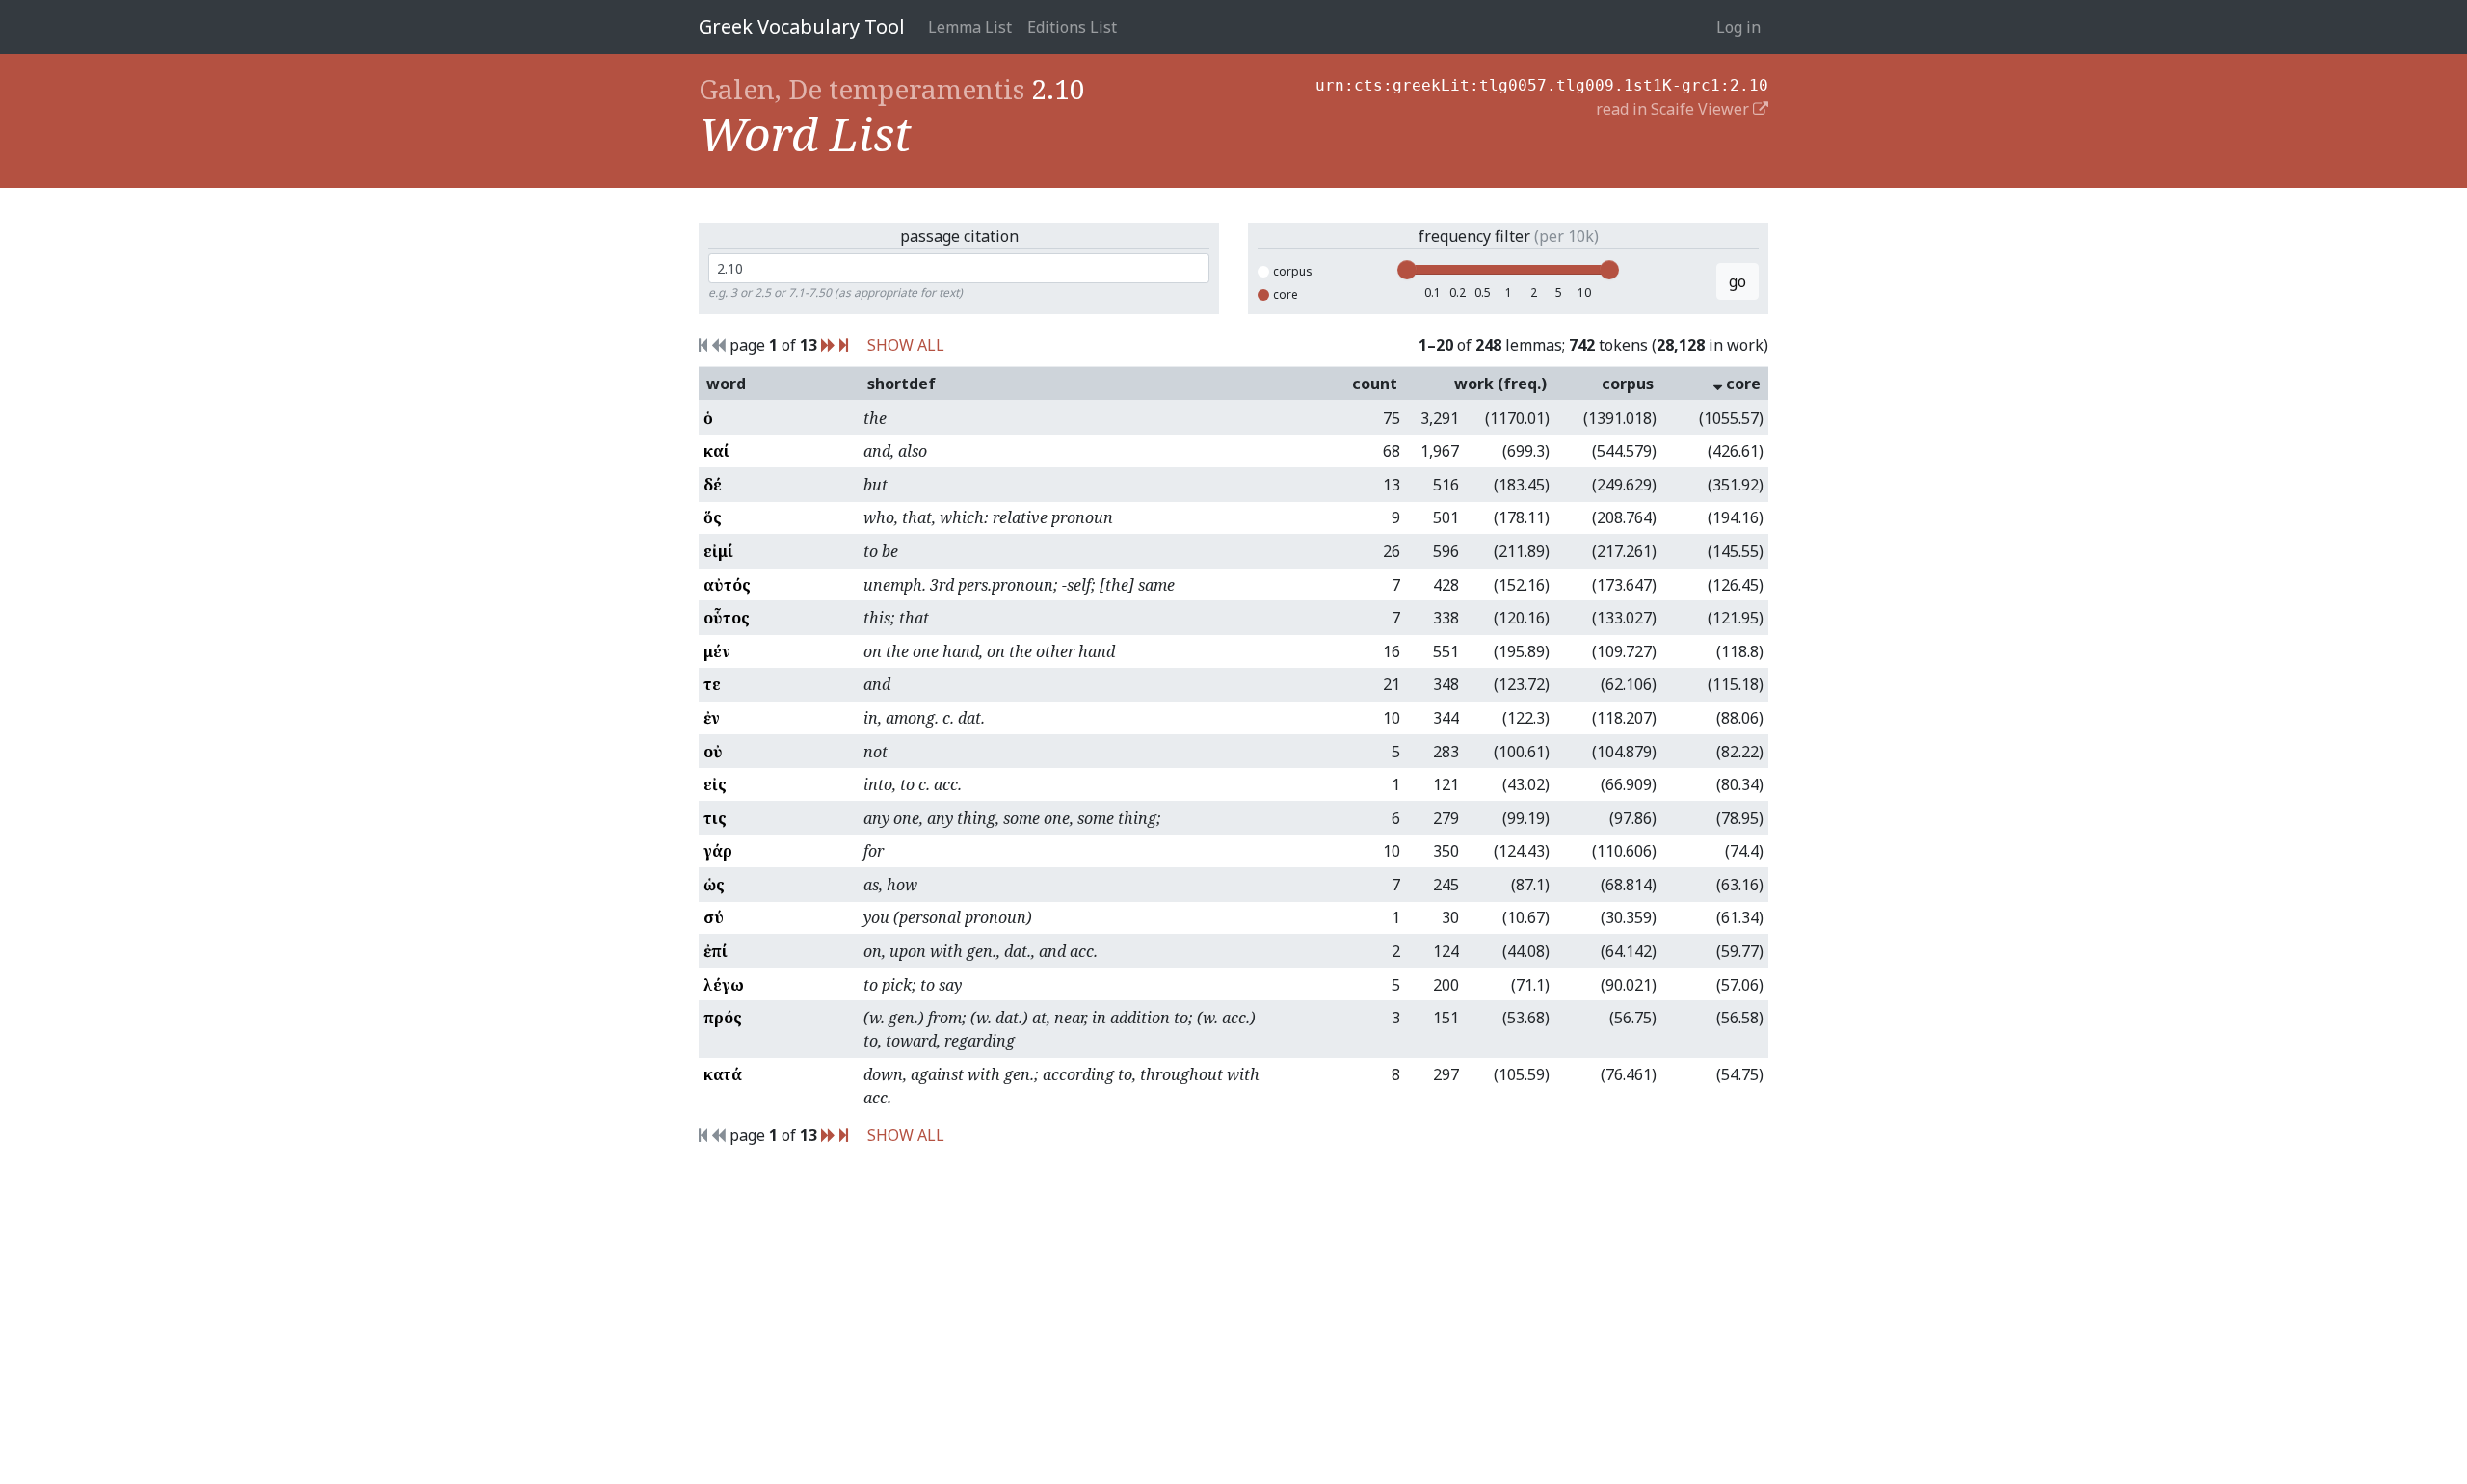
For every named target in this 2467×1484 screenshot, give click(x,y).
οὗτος (727, 618)
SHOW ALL (906, 345)
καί (716, 451)
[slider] (1407, 270)
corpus (1293, 271)
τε (712, 684)
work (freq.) (1500, 384)
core (1286, 294)
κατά (723, 1074)
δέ (713, 485)
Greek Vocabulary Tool (802, 26)
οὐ (713, 752)
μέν (717, 651)
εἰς (715, 784)
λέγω (724, 985)
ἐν (712, 718)
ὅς (713, 517)
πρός (723, 1018)
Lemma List (970, 27)
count (1375, 384)
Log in (1738, 27)
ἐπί (716, 951)
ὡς (714, 885)
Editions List (1072, 27)
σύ (714, 917)
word (726, 384)
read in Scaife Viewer (1674, 109)
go (1738, 281)
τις (715, 818)
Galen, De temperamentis (862, 89)
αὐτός (727, 585)
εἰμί (718, 551)
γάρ (718, 851)
